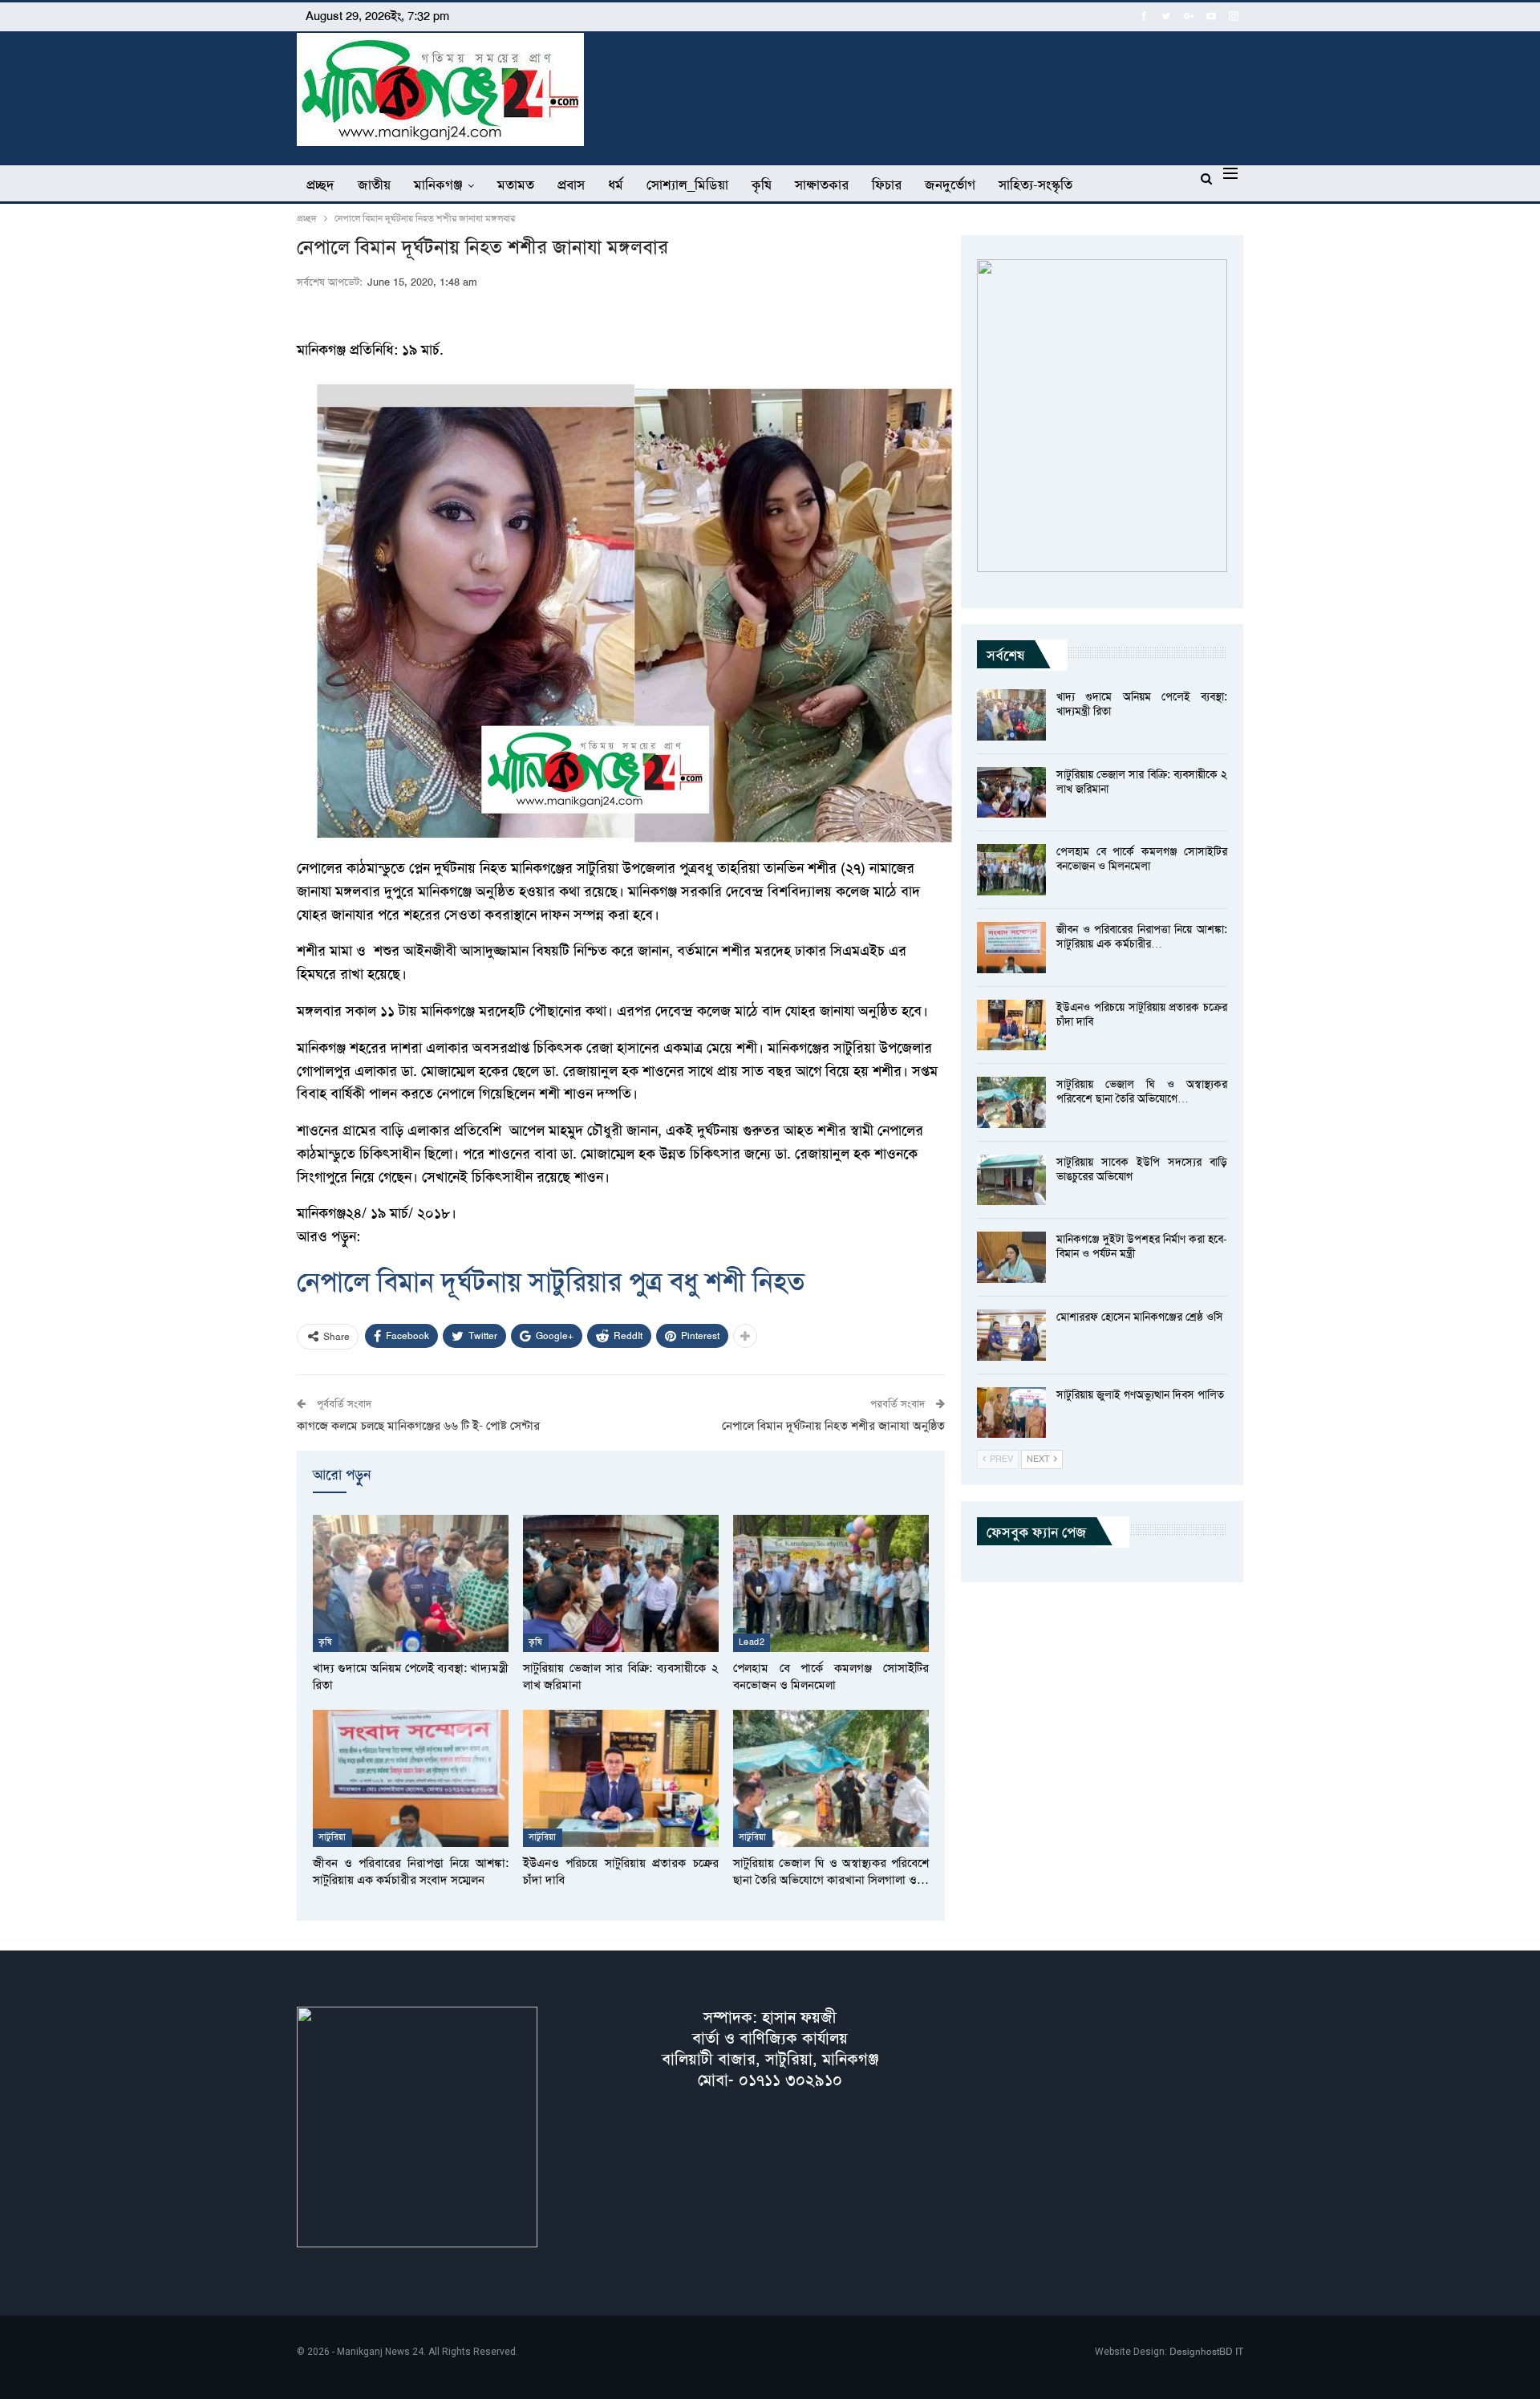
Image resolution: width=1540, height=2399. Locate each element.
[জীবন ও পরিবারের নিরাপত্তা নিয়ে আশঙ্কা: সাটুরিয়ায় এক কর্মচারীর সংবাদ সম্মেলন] (411, 1778)
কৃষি (762, 185)
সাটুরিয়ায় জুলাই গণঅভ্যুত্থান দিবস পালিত (1140, 1394)
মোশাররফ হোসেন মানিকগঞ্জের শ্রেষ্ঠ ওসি (1140, 1317)
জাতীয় (374, 185)
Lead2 (752, 1642)
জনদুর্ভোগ (950, 185)
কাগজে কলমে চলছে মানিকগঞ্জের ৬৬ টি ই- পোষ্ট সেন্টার (418, 1426)
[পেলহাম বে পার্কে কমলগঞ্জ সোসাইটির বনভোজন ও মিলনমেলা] (831, 1583)
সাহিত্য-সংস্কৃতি (1035, 185)
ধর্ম (616, 185)
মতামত (516, 185)
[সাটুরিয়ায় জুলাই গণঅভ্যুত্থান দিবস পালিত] (1011, 1413)
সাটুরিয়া (332, 1837)
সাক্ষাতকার (822, 185)
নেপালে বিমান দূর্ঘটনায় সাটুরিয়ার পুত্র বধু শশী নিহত (551, 1282)
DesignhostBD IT (1206, 2352)
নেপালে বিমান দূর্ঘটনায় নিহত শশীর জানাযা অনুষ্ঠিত (833, 1426)
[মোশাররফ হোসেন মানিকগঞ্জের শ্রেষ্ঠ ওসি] (1011, 1335)
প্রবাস (571, 185)
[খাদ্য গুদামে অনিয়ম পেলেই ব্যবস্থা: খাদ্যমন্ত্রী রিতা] (411, 1583)
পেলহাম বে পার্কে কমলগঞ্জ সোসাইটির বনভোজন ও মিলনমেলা (1142, 859)
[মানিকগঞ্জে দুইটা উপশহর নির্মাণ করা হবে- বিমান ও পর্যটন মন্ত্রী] (1011, 1257)
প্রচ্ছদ (320, 185)
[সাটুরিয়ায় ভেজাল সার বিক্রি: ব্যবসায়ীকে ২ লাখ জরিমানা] (621, 1583)
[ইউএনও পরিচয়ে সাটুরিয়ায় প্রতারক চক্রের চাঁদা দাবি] (621, 1778)
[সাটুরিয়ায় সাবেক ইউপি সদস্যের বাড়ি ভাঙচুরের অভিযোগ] (1011, 1180)
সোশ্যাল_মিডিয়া (687, 185)
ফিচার (887, 185)
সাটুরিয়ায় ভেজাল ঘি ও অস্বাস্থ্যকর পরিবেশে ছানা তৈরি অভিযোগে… (1142, 1091)
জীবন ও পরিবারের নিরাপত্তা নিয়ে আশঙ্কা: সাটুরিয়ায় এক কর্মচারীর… (1142, 936)
